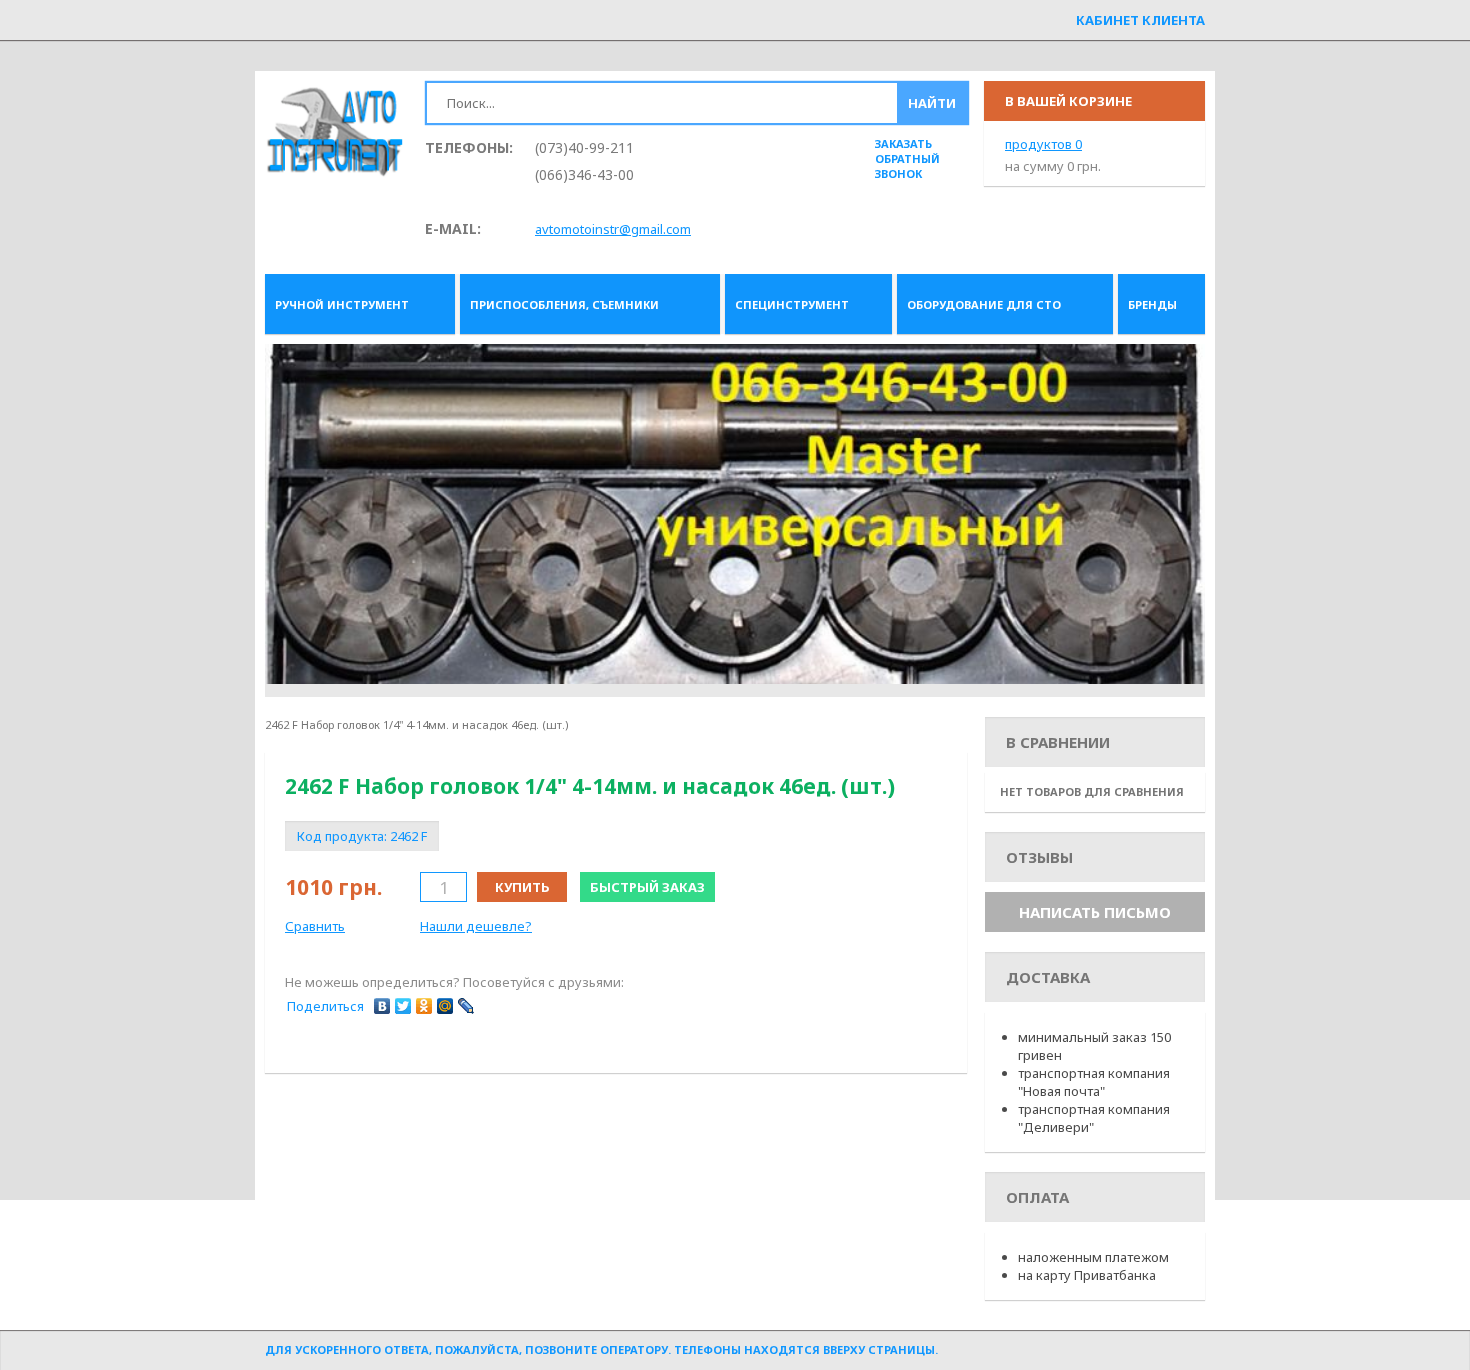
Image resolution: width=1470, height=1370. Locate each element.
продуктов (1043, 144)
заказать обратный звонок (907, 158)
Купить (522, 887)
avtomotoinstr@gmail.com (613, 229)
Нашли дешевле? (476, 926)
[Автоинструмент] (335, 133)
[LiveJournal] (466, 1006)
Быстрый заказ (647, 887)
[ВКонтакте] (382, 1006)
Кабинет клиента (1140, 20)
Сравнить (315, 926)
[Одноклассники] (424, 1006)
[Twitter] (403, 1006)
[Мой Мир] (445, 1006)
